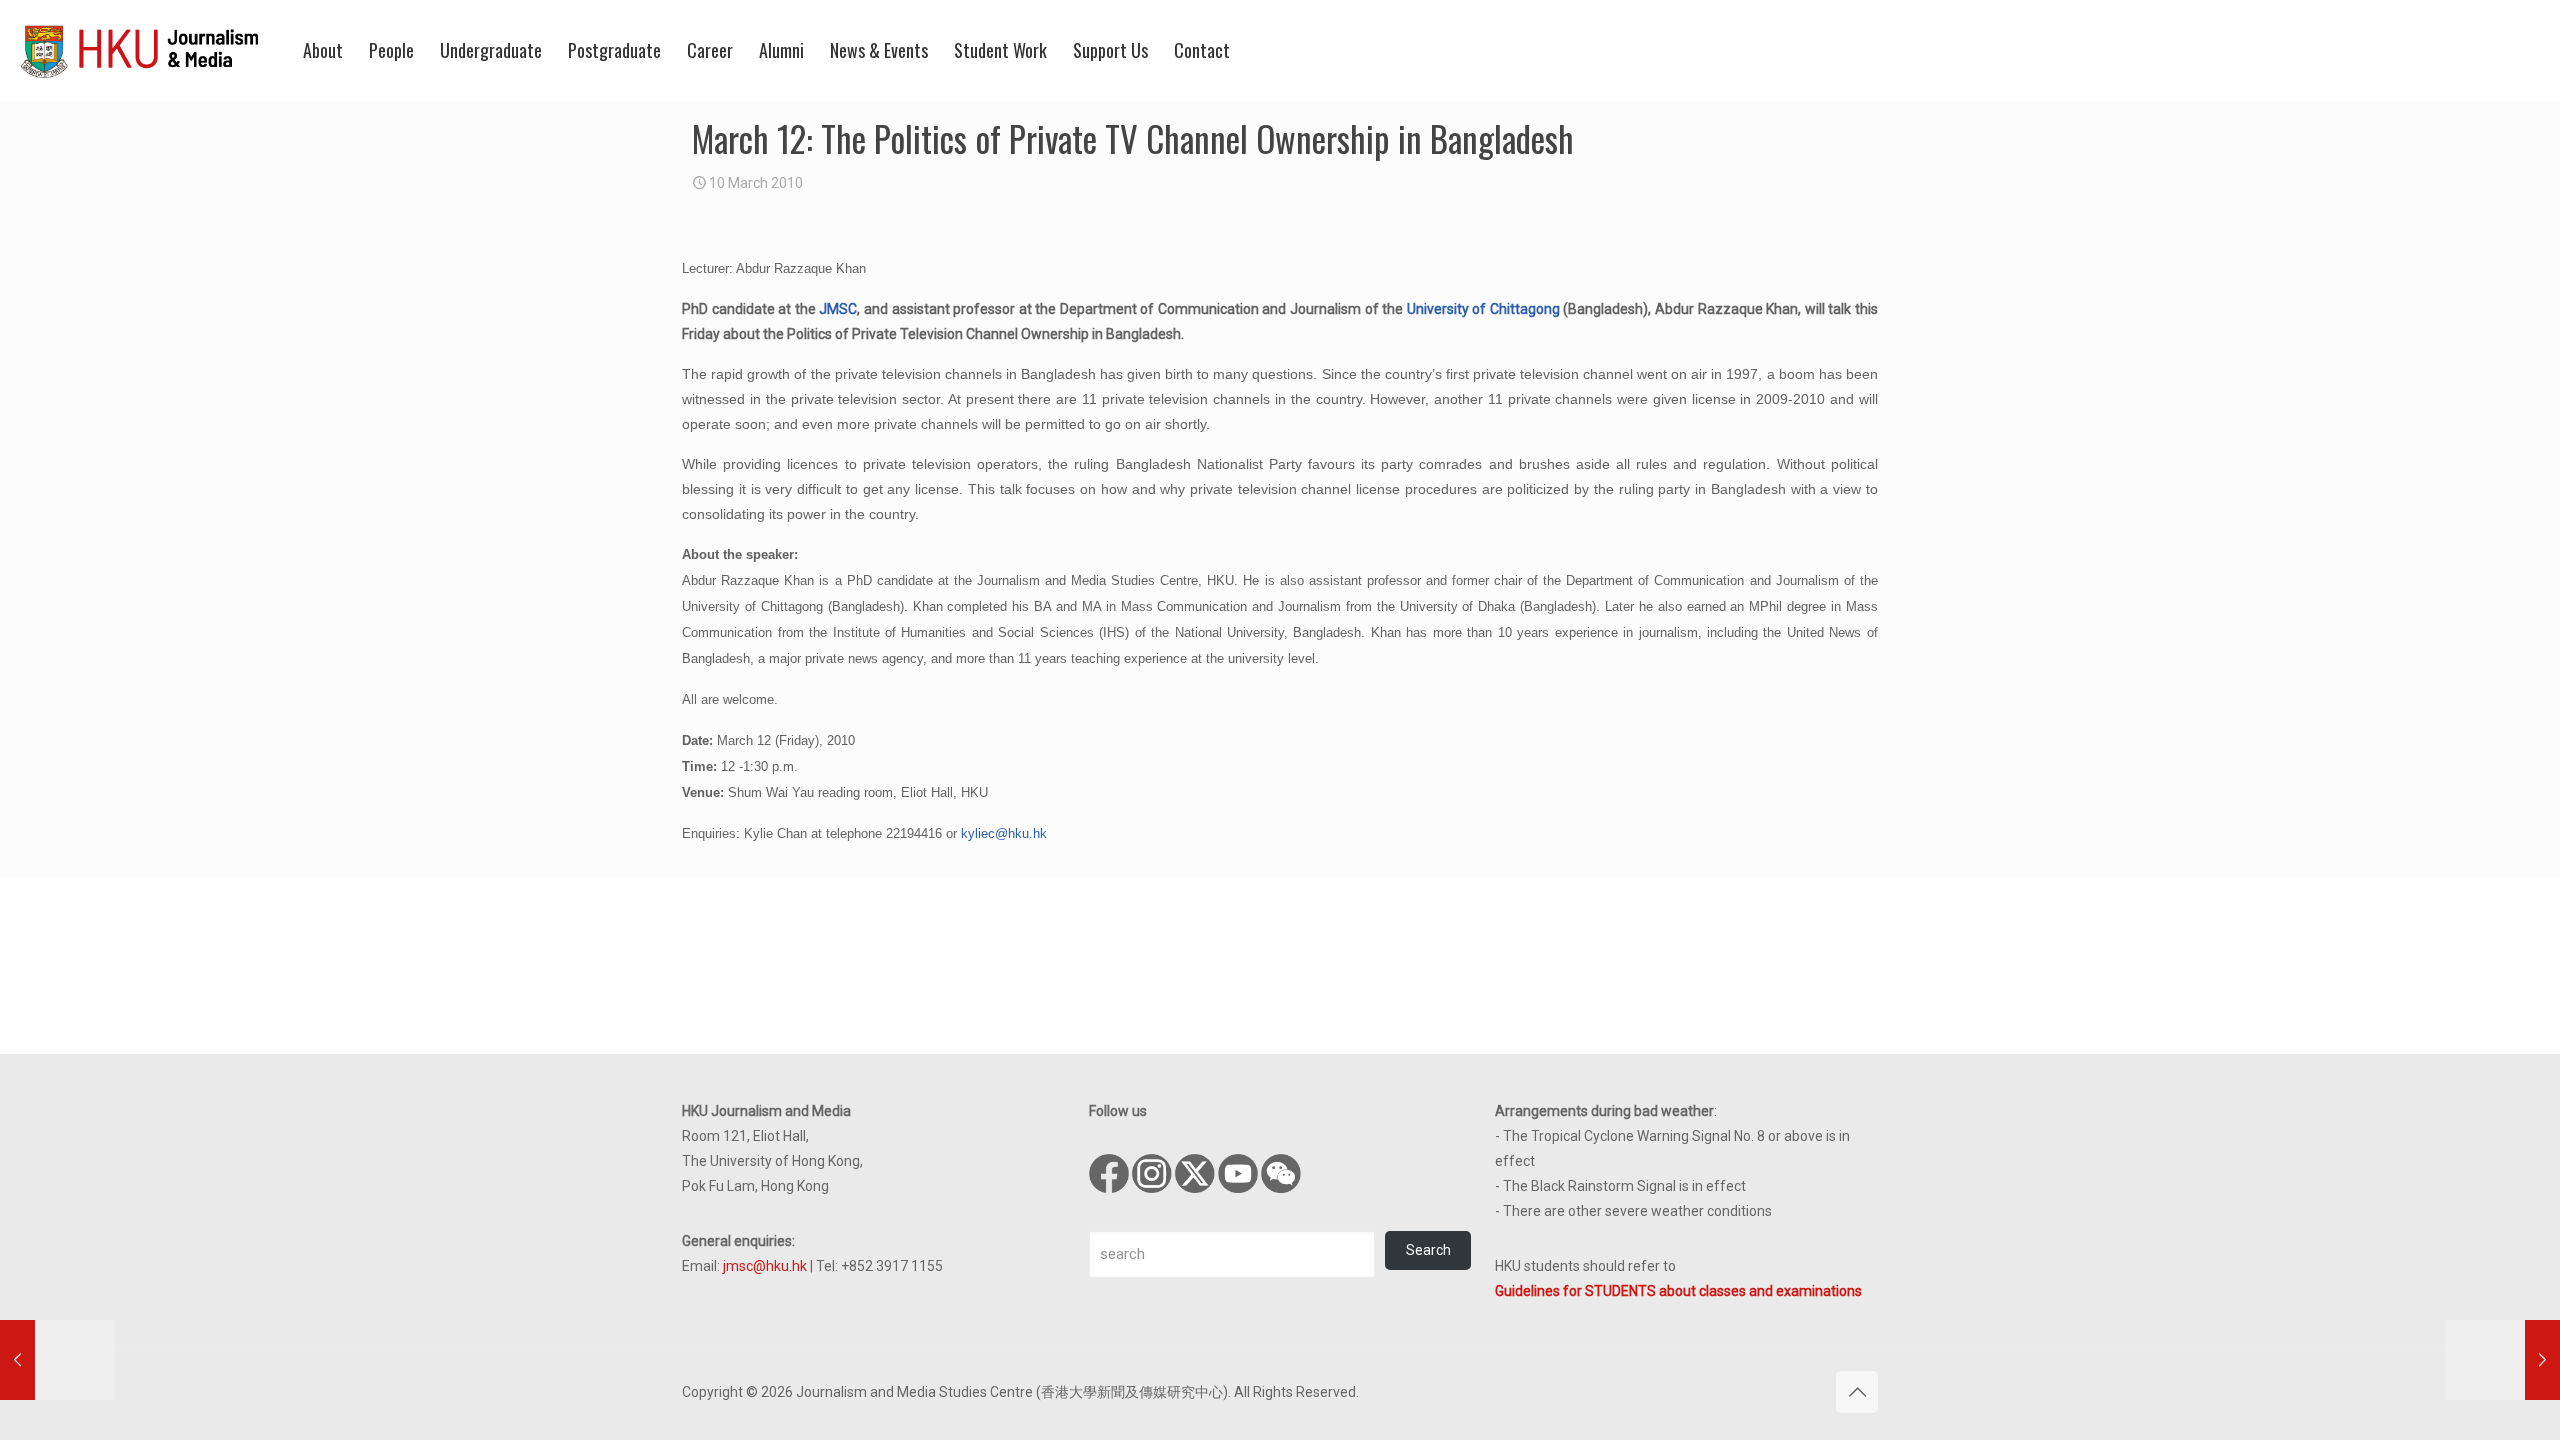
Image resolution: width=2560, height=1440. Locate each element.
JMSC (838, 309)
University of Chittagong (1483, 309)
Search (1428, 1250)
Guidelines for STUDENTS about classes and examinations (1678, 1291)
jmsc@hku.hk (765, 1266)
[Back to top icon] (1857, 1392)
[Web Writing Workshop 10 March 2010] (57, 1360)
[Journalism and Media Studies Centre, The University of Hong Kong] (140, 50)
